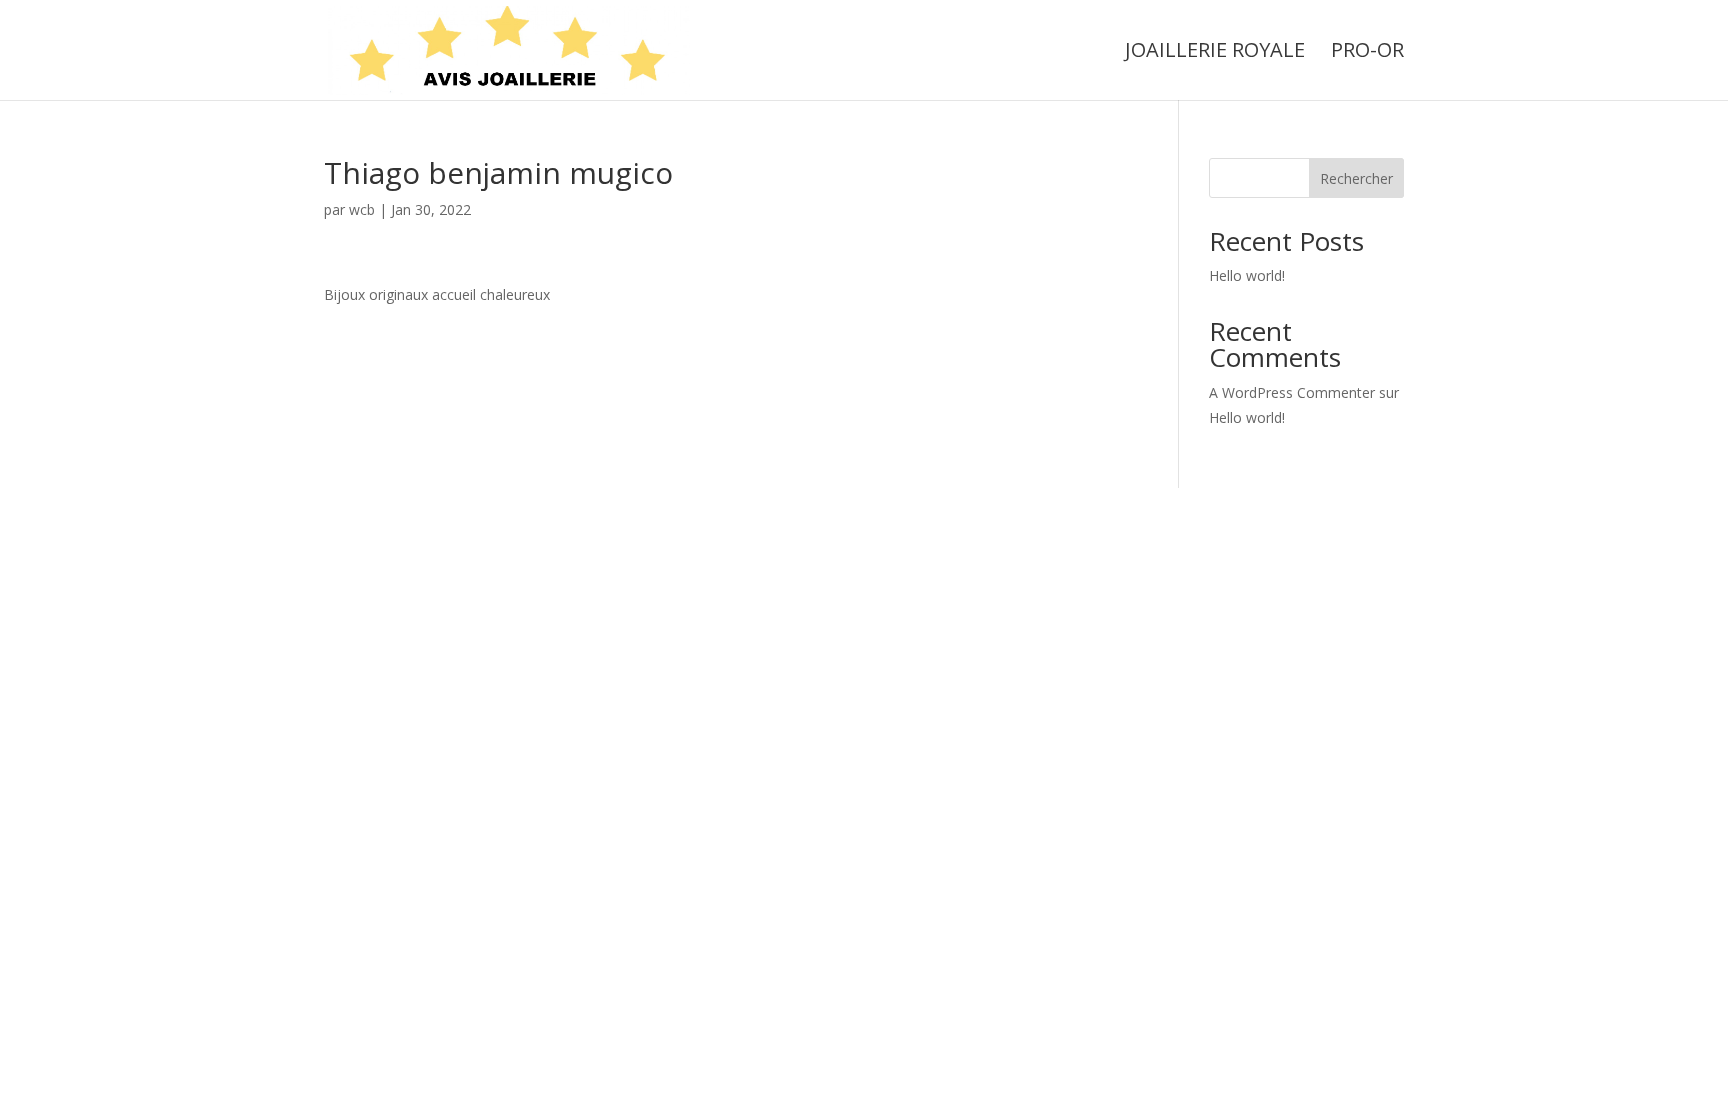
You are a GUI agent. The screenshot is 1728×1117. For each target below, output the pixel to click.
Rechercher (1356, 178)
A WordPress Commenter (1292, 392)
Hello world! (1247, 275)
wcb (362, 209)
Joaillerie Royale (1215, 53)
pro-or (1367, 53)
